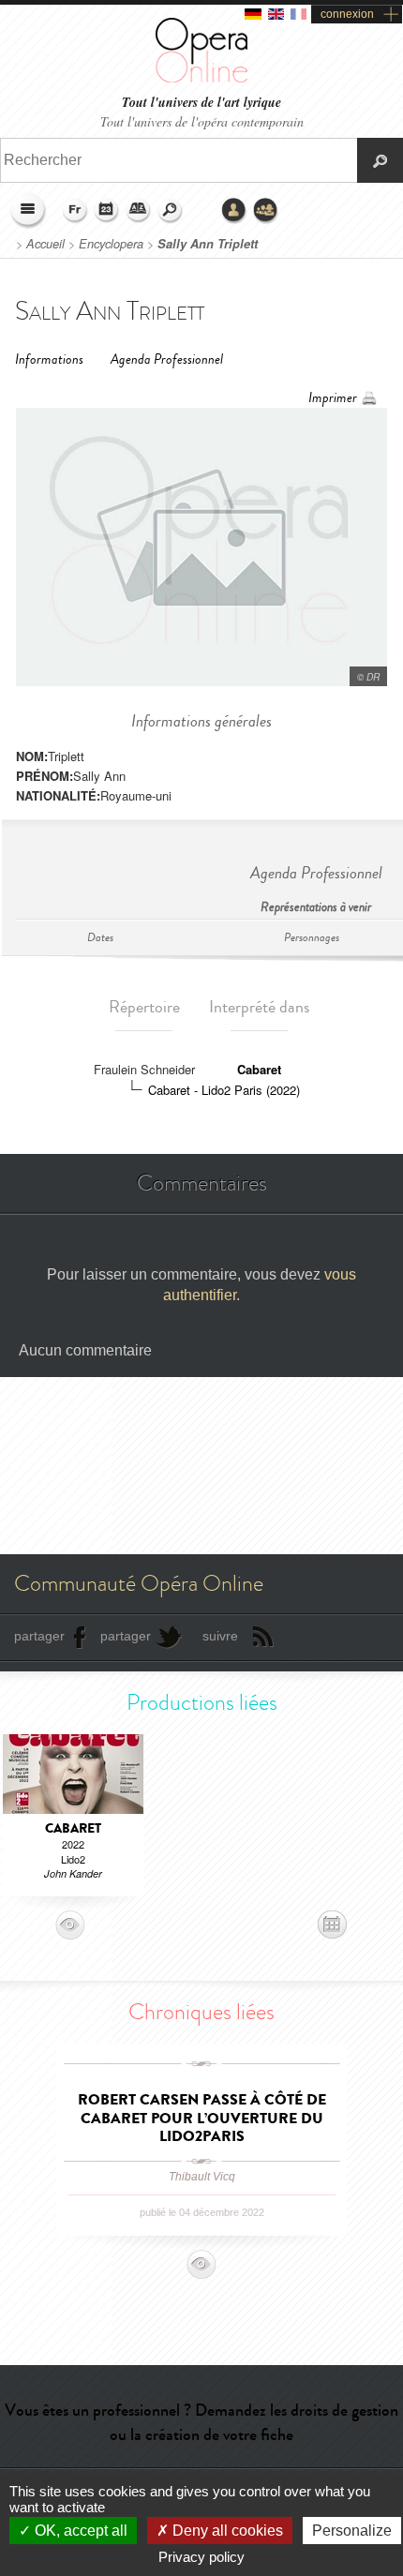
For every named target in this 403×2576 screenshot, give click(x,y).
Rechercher (171, 211)
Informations (49, 359)
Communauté (266, 211)
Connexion (234, 211)
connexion (347, 14)
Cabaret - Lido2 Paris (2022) (224, 1090)
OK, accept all (79, 2531)
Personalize (352, 2531)
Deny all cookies (226, 2531)
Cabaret (259, 1069)
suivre (220, 1636)
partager (39, 1636)
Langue (75, 211)
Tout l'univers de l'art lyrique (201, 103)
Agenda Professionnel (167, 359)
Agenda (107, 211)
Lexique (139, 211)
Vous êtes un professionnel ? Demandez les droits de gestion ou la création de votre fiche (201, 2422)
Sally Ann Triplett (208, 244)
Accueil (45, 244)
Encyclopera (111, 244)
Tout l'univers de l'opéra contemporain (202, 121)
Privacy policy (201, 2557)
